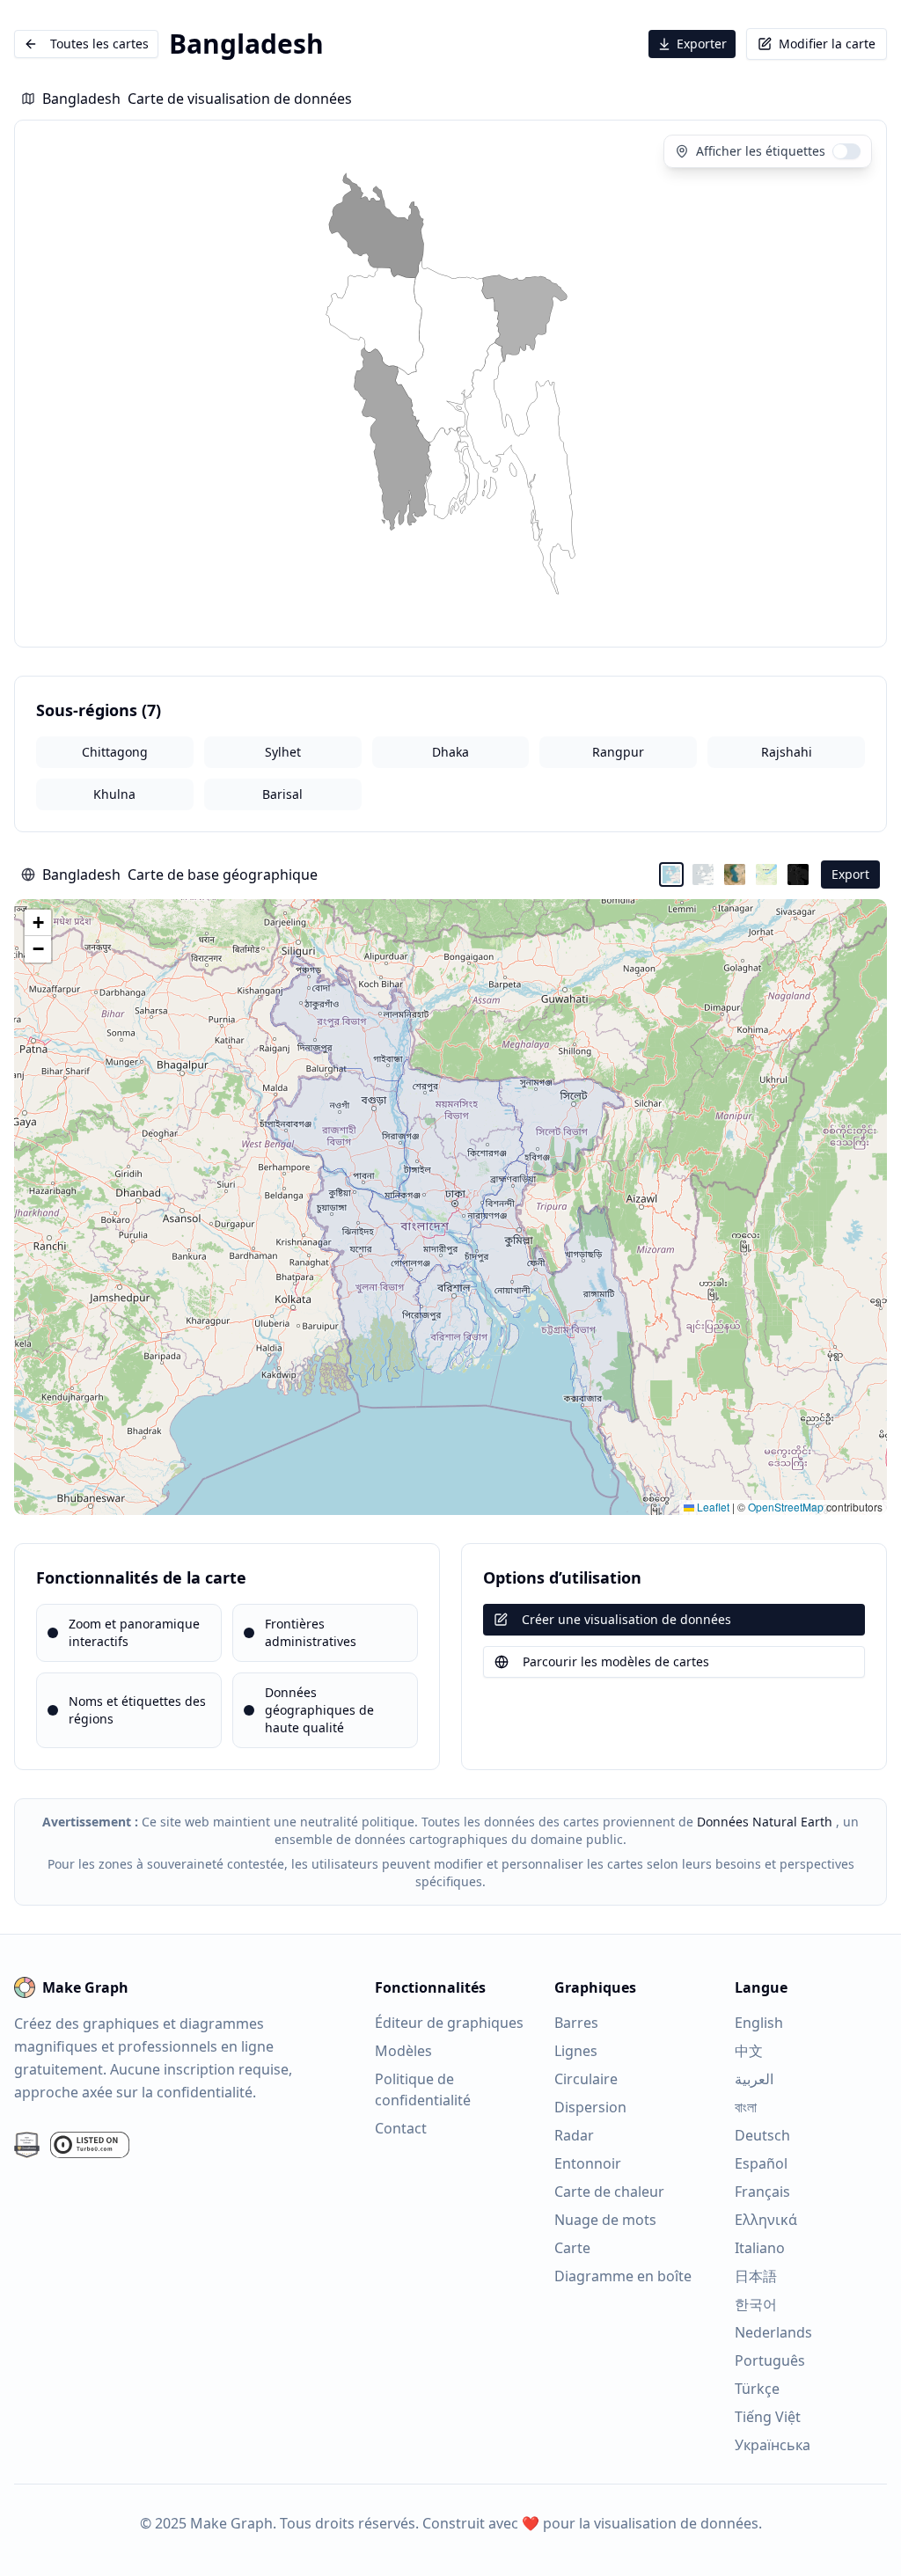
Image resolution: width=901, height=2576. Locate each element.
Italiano (760, 2248)
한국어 (756, 2304)
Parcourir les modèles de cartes (616, 1661)
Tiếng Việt (768, 2417)
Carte (572, 2248)
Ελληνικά (766, 2220)
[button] (38, 923)
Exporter (702, 44)
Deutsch (762, 2135)
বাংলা (746, 2107)
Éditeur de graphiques (449, 2023)
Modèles (403, 2051)
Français (762, 2192)
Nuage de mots (605, 2220)
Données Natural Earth (765, 1822)
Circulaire (586, 2079)
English (759, 2023)
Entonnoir (588, 2163)
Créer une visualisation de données (626, 1619)
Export (850, 874)
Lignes (576, 2051)
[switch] (846, 151)
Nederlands (773, 2332)
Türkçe (757, 2389)
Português (770, 2360)
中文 (749, 2051)
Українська (773, 2445)
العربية (754, 2079)
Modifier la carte (827, 44)
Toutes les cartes (99, 44)
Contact (401, 2128)
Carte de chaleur (609, 2192)
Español (761, 2163)
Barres (576, 2023)
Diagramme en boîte (623, 2276)
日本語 (756, 2276)
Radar (574, 2135)
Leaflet (712, 1507)
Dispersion (590, 2107)
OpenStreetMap (786, 1507)
